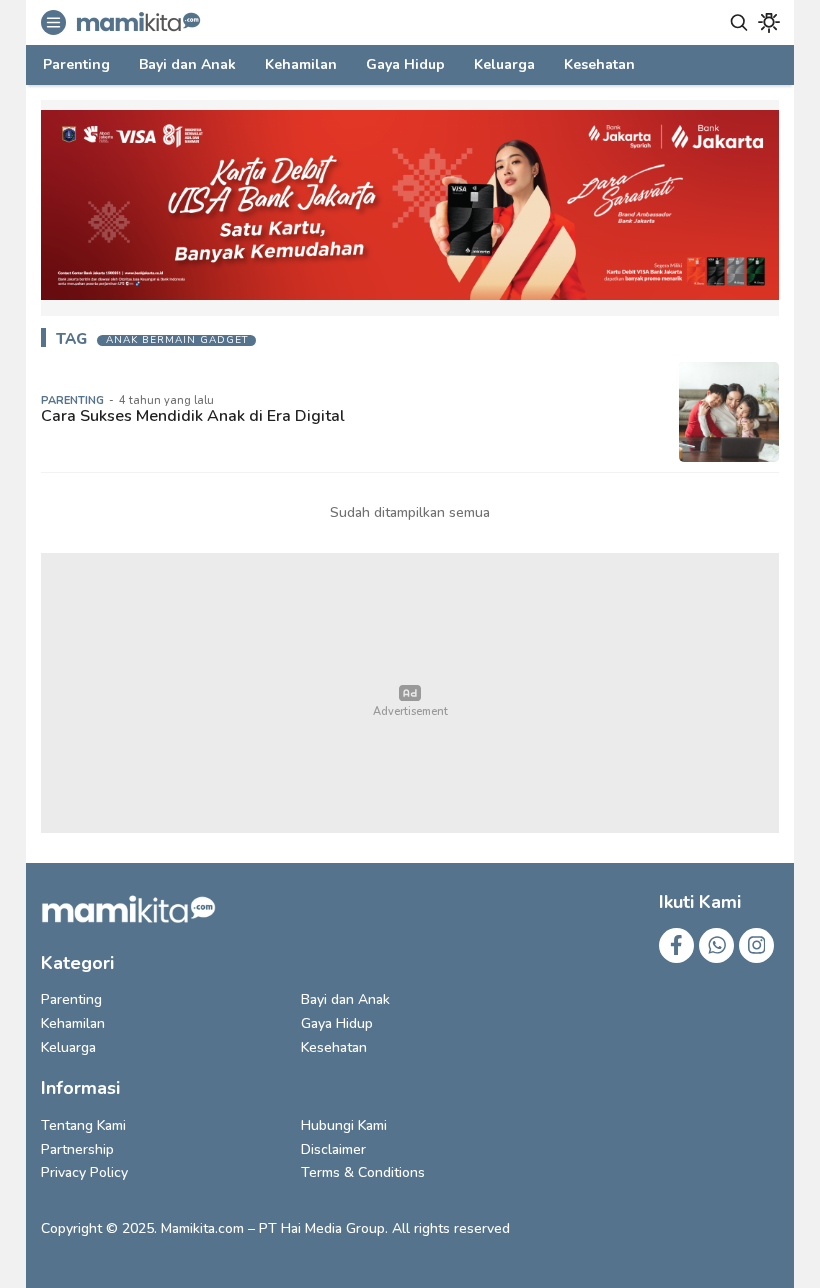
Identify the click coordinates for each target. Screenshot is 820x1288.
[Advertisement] (410, 693)
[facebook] (676, 945)
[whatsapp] (716, 945)
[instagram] (756, 945)
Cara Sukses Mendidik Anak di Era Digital (193, 416)
